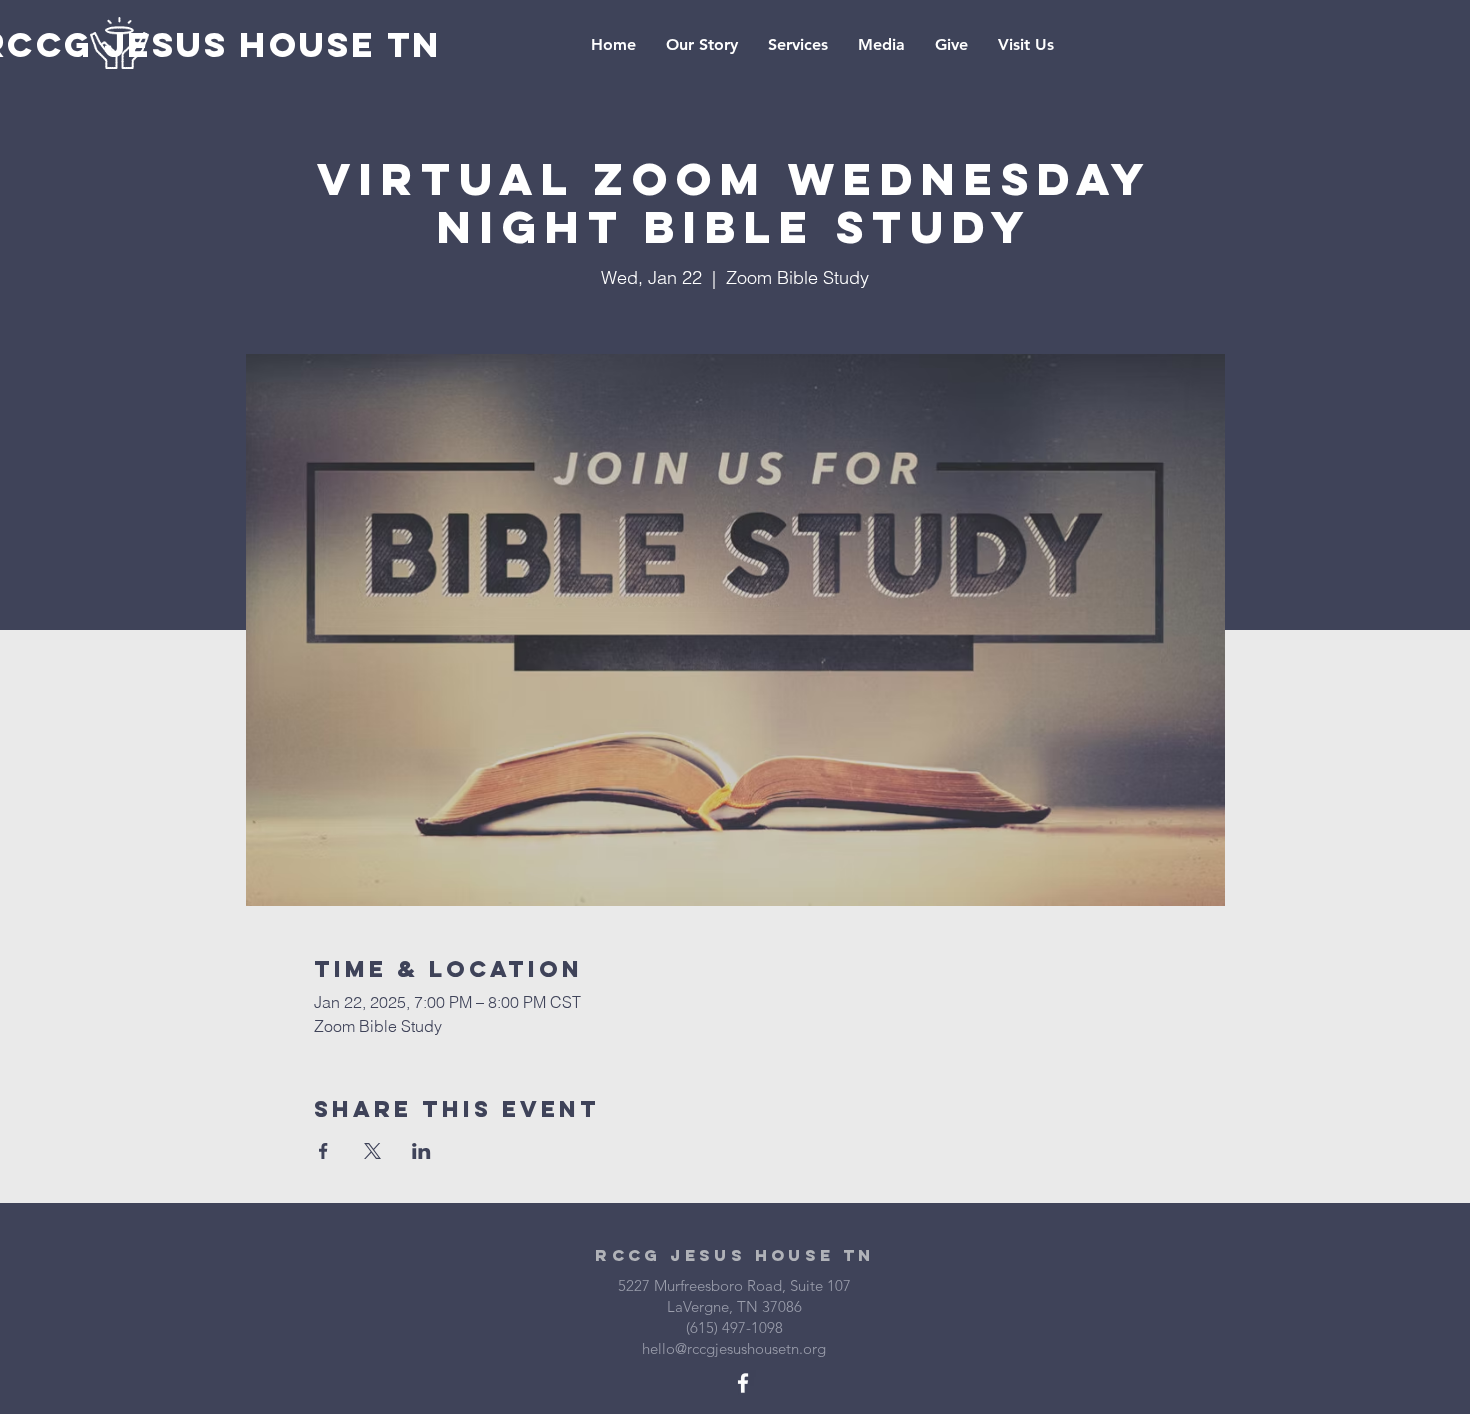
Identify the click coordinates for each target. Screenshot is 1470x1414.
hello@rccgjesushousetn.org (734, 1348)
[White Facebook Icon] (743, 1383)
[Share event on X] (372, 1151)
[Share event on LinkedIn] (421, 1151)
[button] (881, 45)
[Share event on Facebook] (323, 1151)
